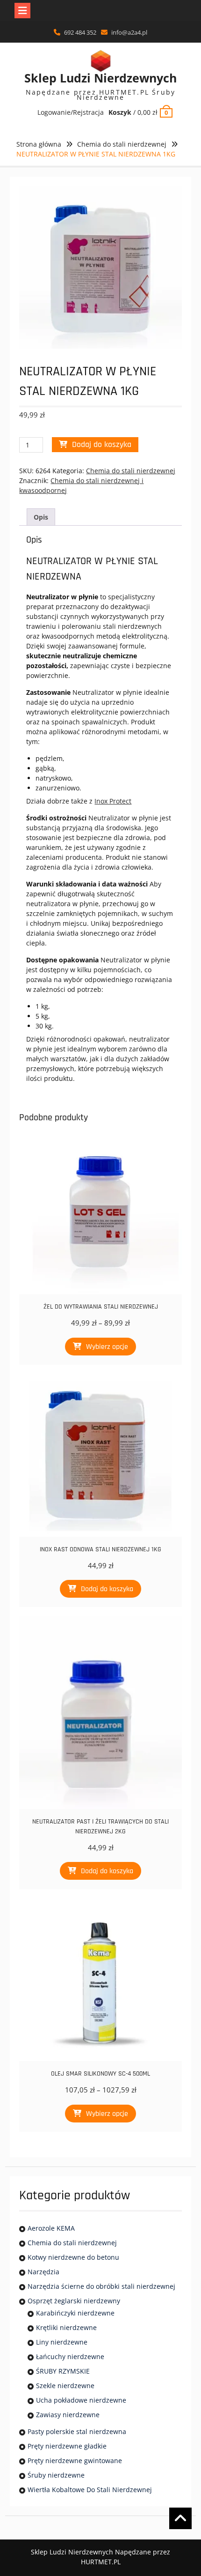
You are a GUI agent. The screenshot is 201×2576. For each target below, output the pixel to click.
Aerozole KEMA (51, 2228)
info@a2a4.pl (129, 32)
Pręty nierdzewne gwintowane (75, 2461)
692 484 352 (80, 32)
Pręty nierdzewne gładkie (67, 2446)
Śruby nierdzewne (56, 2475)
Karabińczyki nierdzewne (75, 2313)
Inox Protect (113, 801)
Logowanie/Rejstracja (71, 112)
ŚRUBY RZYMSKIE (63, 2371)
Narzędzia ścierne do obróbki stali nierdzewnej (101, 2286)
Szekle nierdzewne (65, 2386)
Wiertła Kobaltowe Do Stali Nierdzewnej (90, 2490)
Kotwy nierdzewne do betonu (73, 2257)
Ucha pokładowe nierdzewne (81, 2400)
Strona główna (39, 144)
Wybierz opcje (107, 1347)
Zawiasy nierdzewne (68, 2415)
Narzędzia (43, 2272)
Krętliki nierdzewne (66, 2327)
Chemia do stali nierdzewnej (122, 144)
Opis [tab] (41, 517)
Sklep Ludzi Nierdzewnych (100, 78)
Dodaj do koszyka (102, 444)
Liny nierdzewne (62, 2342)
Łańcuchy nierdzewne (70, 2356)
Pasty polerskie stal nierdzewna (77, 2431)
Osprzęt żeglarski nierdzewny (74, 2301)
